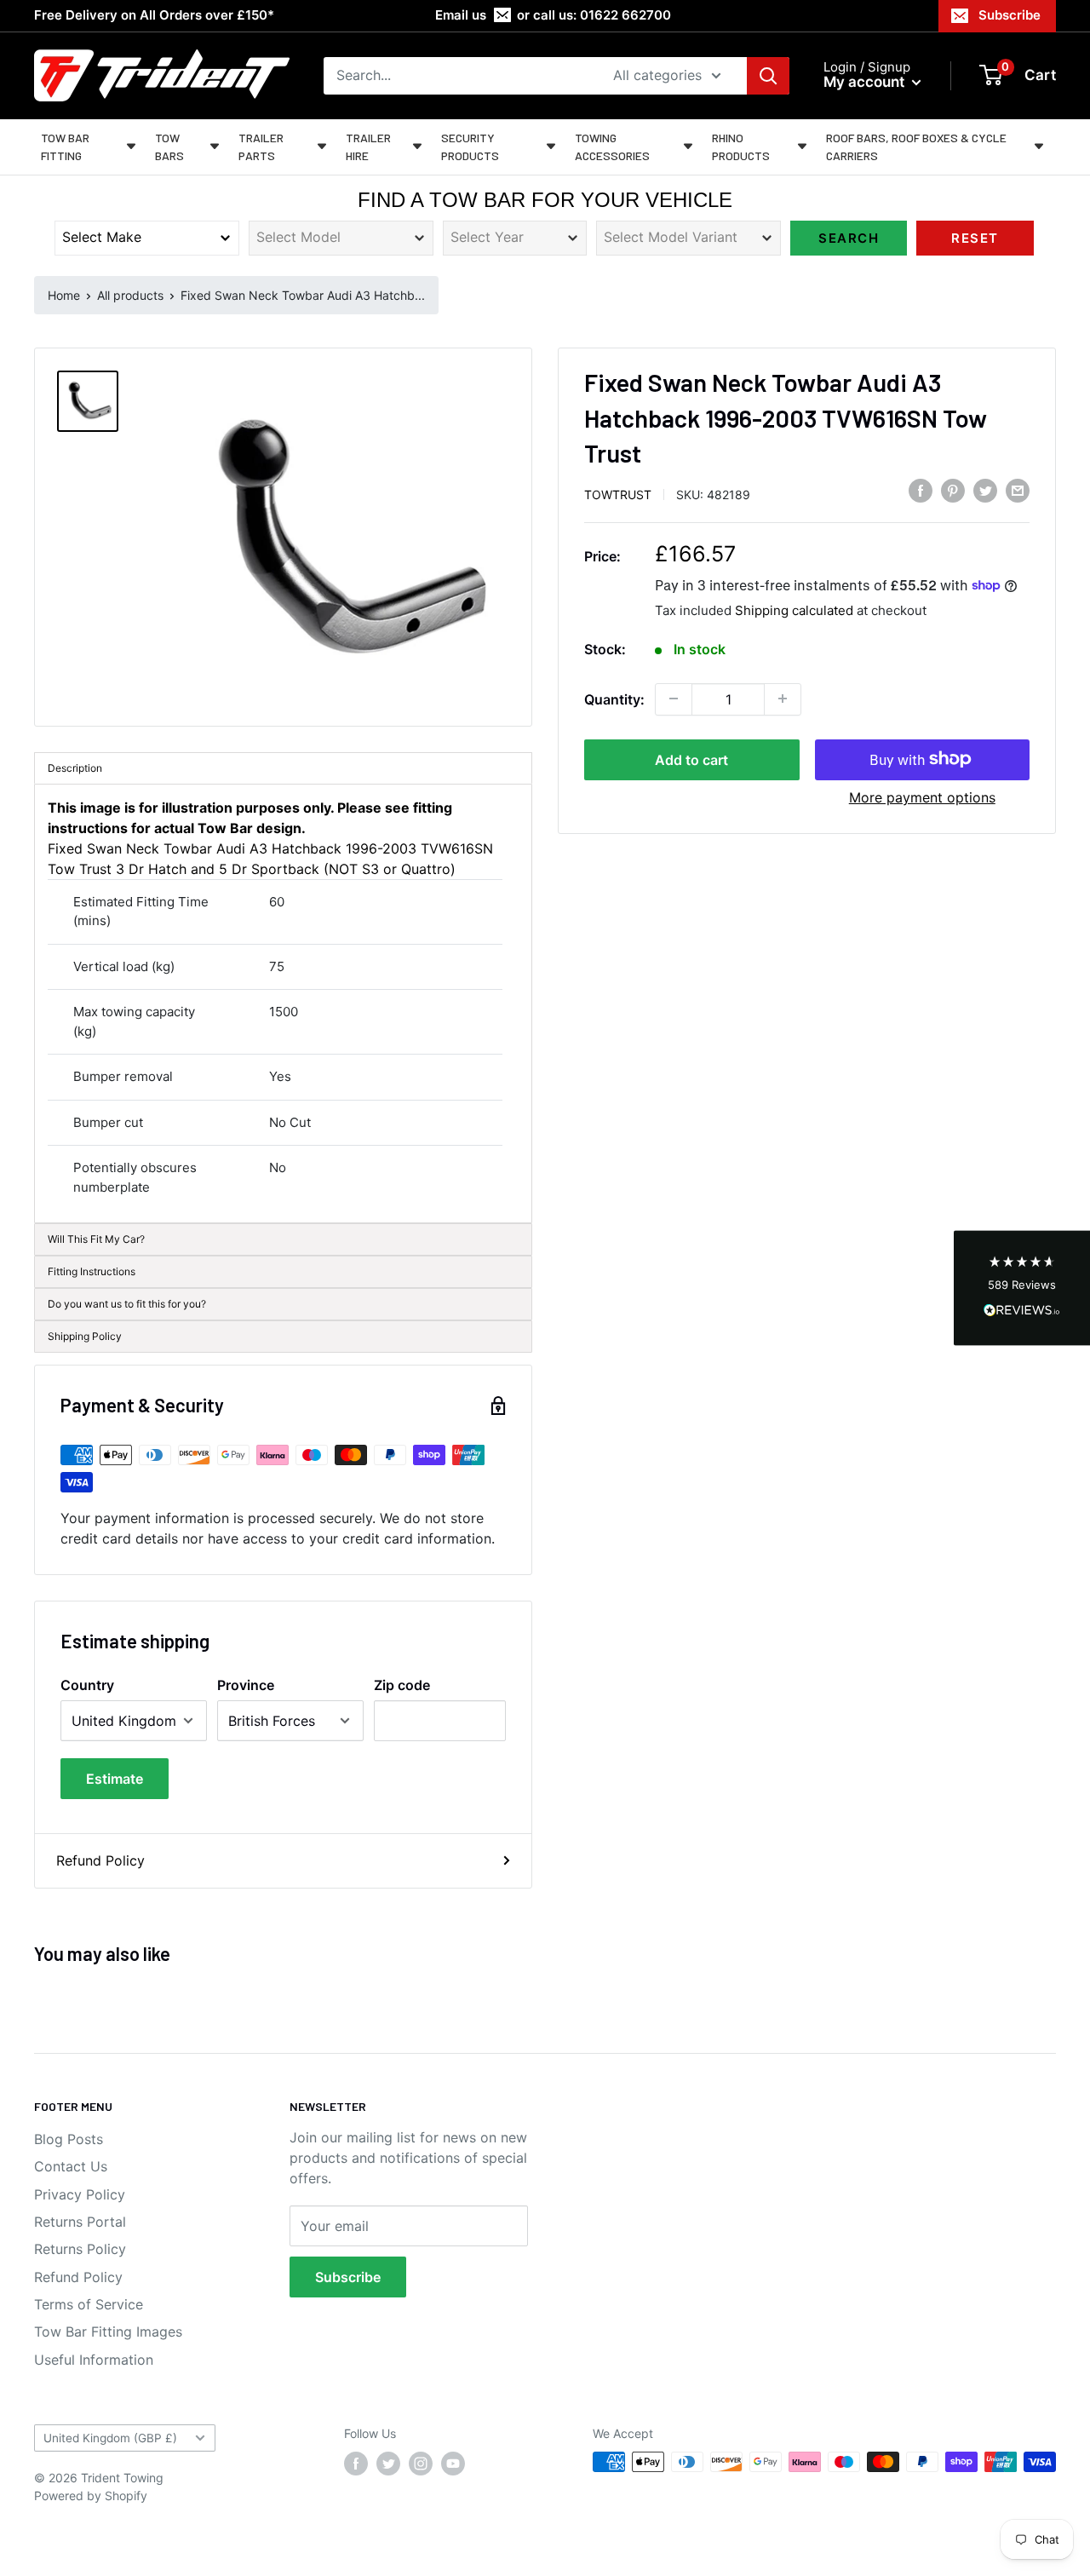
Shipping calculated (794, 609)
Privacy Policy (80, 2194)
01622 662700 (625, 15)
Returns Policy (80, 2249)
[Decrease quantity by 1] (674, 699)
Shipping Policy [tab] (85, 1336)
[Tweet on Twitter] (985, 491)
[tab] (283, 1304)
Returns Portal (80, 2222)
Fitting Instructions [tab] (92, 1271)
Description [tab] (75, 768)
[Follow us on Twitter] (388, 2464)
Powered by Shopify (91, 2495)
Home (64, 295)
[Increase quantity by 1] (783, 699)
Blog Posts (69, 2139)
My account (866, 82)
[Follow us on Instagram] (421, 2464)
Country (87, 1685)
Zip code (402, 1685)
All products (130, 295)
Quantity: (614, 699)
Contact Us (71, 2166)
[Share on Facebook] (921, 491)
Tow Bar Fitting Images (108, 2332)
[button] (1022, 1288)
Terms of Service (89, 2304)
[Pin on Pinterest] (953, 491)
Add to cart (691, 759)
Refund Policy (100, 1860)
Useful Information (94, 2360)
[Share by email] (1018, 491)
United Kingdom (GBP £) (110, 2438)
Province (246, 1685)
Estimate (115, 1779)
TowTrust (618, 494)
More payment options (922, 796)
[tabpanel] (283, 1004)
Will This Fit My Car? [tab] (96, 1239)
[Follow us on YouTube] (453, 2464)
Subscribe (1010, 15)
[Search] (768, 76)
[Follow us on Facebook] (356, 2464)
